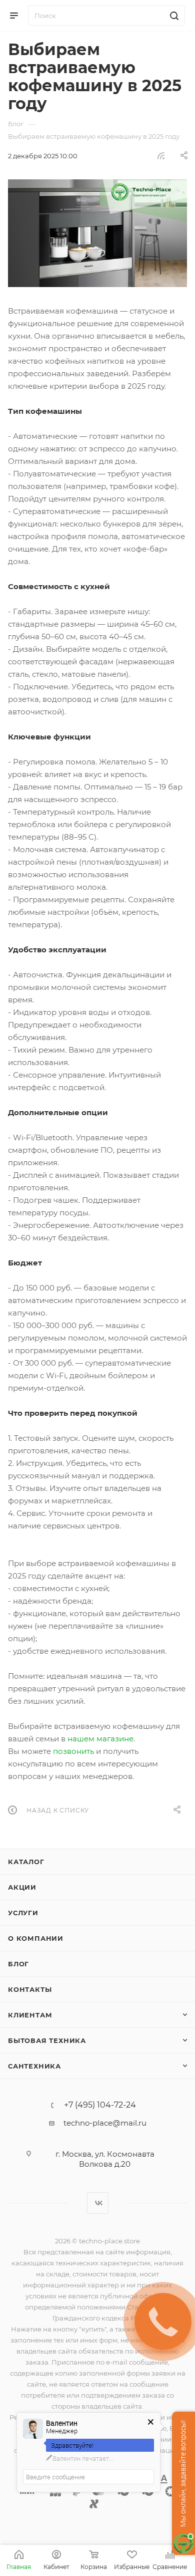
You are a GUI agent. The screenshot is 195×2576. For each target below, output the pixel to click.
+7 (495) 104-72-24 (100, 2105)
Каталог (26, 1862)
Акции (22, 1887)
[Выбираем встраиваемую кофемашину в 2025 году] (97, 233)
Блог (18, 1964)
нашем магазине (100, 1739)
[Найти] (173, 16)
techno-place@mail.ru (105, 2123)
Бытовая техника (47, 2040)
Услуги (23, 1913)
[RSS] (161, 156)
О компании (36, 1938)
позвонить (73, 1751)
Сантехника (34, 2066)
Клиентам (30, 2015)
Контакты (30, 1989)
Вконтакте (98, 2203)
